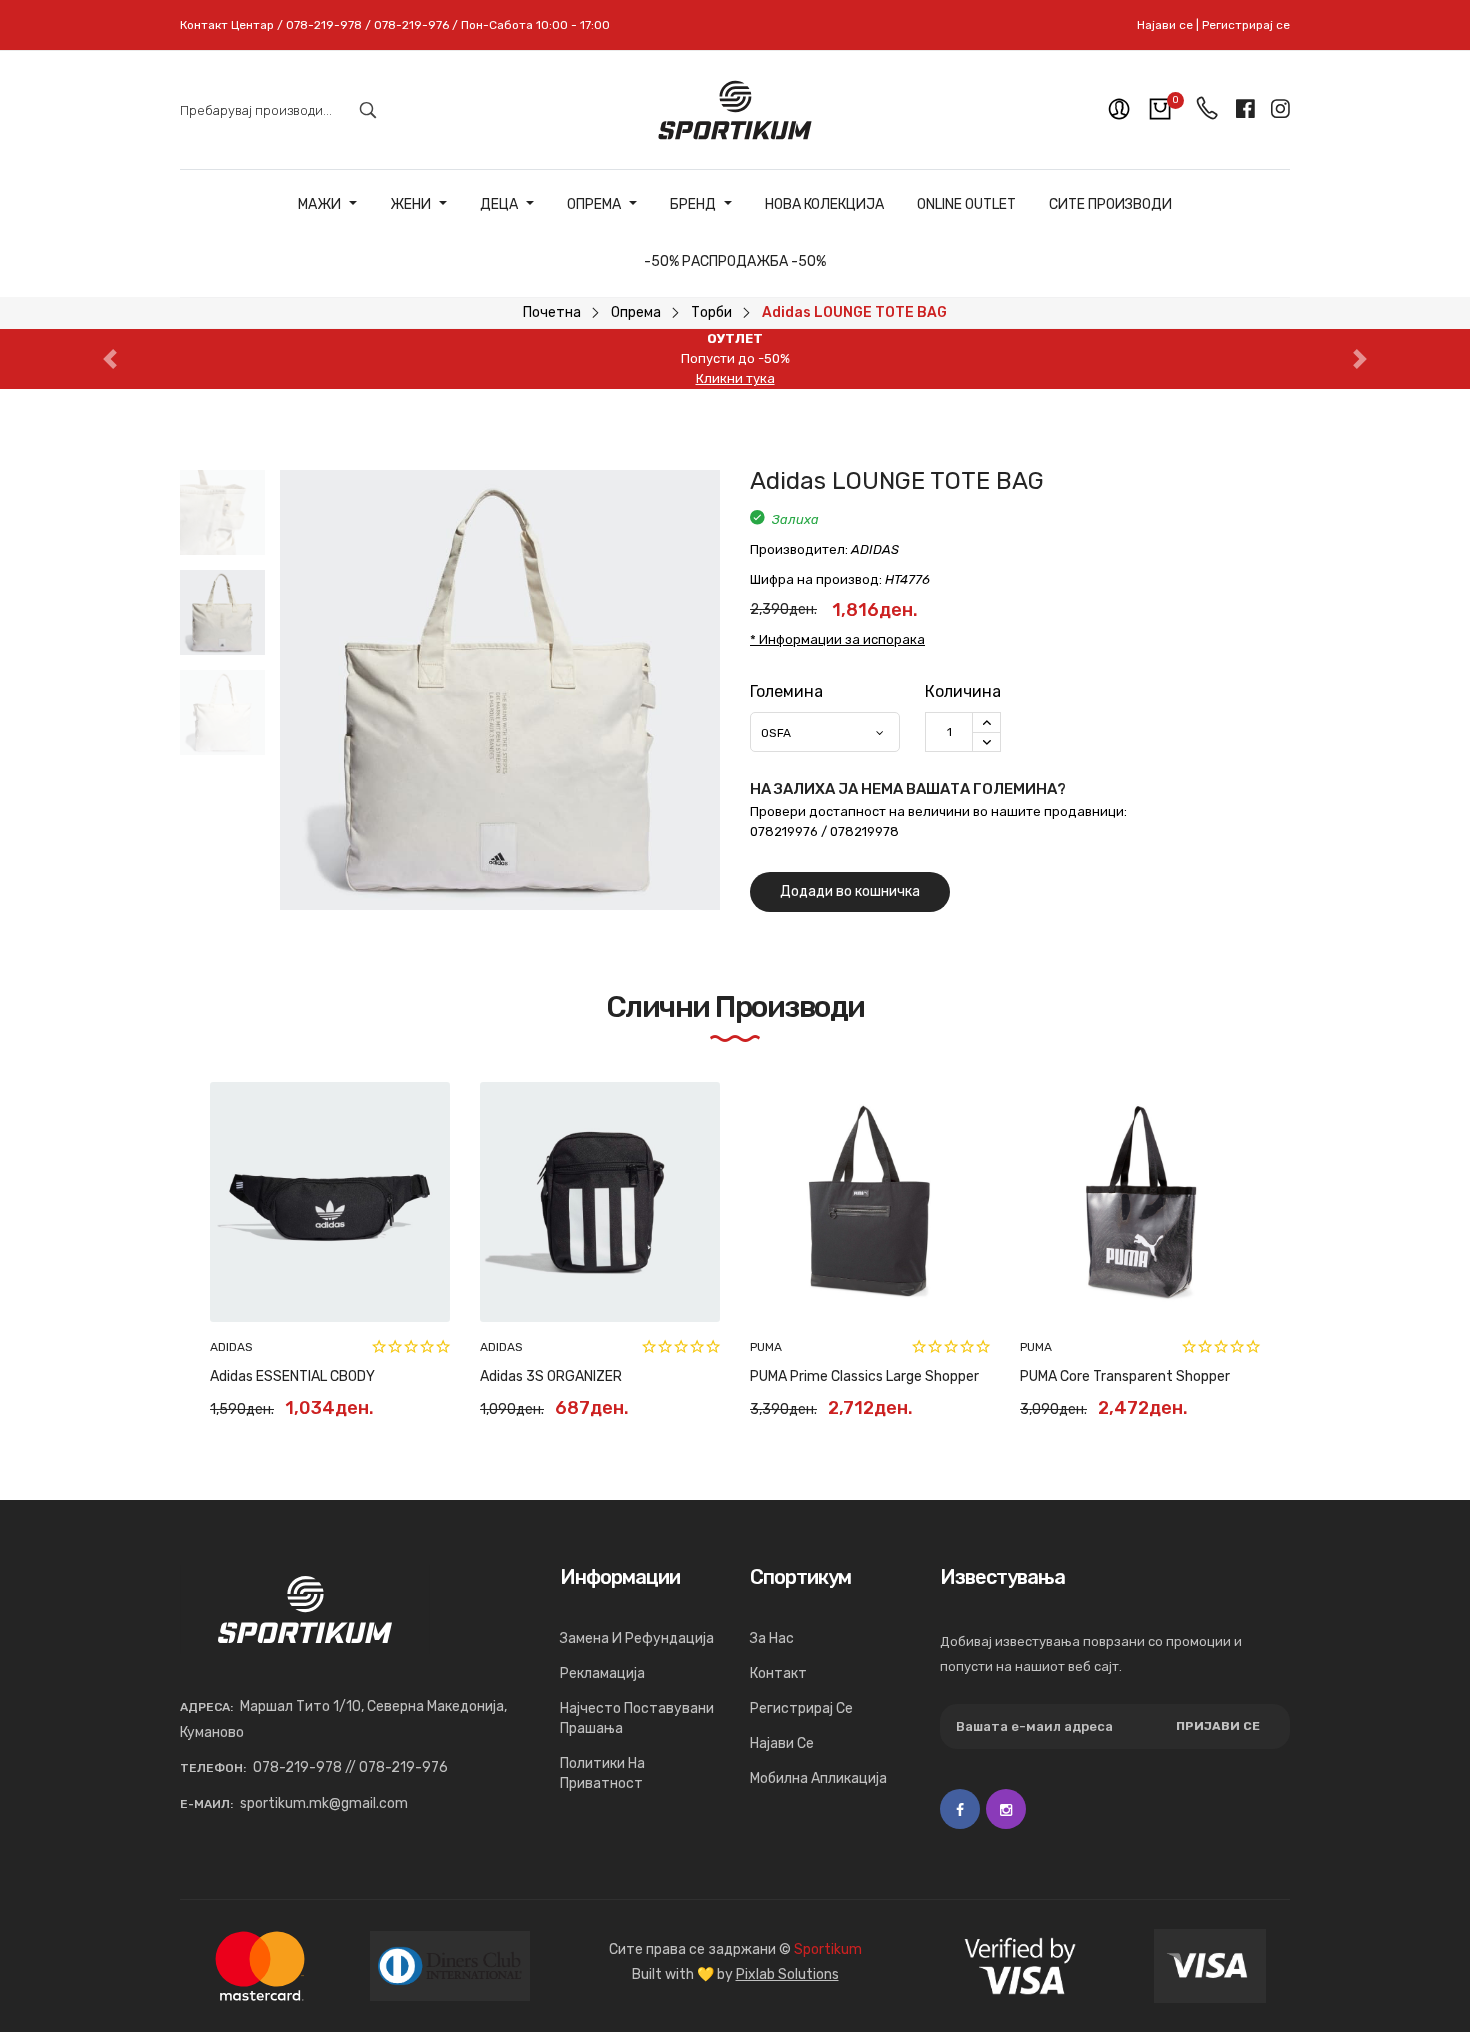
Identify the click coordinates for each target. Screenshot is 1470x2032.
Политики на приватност (602, 1773)
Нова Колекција (824, 205)
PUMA (766, 1347)
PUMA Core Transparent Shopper (1125, 1376)
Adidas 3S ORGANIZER (551, 1376)
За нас (772, 1638)
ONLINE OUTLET (966, 205)
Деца (499, 205)
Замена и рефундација (637, 1638)
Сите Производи (1110, 205)
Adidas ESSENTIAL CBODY (292, 1376)
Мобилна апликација (818, 1778)
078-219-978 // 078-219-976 (350, 1767)
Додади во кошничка (850, 891)
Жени (410, 205)
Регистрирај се (1246, 25)
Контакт (778, 1673)
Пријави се (1218, 1726)
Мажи (319, 205)
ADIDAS (231, 1347)
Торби (711, 312)
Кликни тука (735, 378)
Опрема (594, 205)
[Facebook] (960, 1809)
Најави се (1165, 25)
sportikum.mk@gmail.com (324, 1803)
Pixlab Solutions (787, 1974)
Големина (786, 691)
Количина (963, 691)
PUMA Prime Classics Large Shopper (864, 1376)
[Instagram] (1006, 1809)
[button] (110, 359)
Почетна (552, 312)
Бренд (693, 205)
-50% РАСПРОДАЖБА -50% (735, 262)
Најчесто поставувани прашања (637, 1718)
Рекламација (602, 1673)
